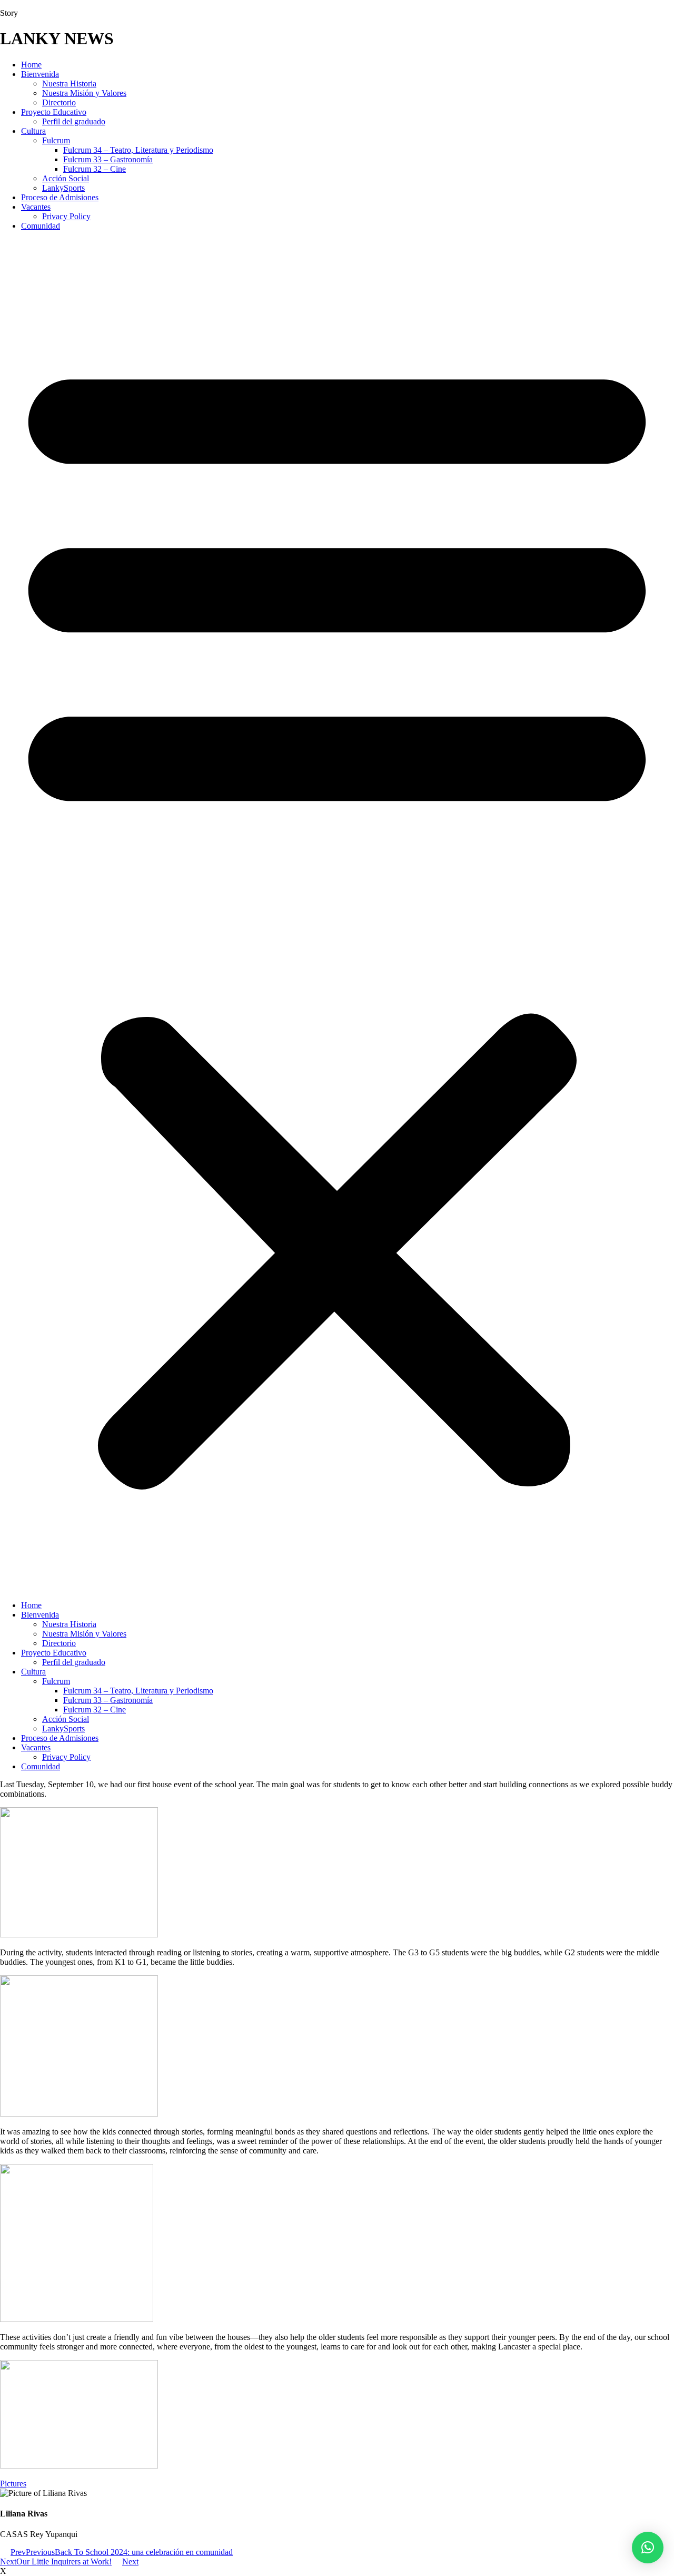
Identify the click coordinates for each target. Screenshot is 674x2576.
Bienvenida (40, 74)
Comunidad (41, 226)
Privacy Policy (66, 216)
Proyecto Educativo (54, 112)
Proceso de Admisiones (60, 197)
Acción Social (66, 178)
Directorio (59, 102)
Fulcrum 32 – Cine (95, 169)
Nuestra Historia (69, 84)
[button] (337, 916)
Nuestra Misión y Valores (84, 93)
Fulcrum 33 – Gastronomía (108, 159)
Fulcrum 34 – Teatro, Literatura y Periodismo (138, 150)
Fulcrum (56, 140)
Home (31, 65)
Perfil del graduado (74, 121)
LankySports (63, 188)
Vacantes (36, 207)
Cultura (33, 131)
